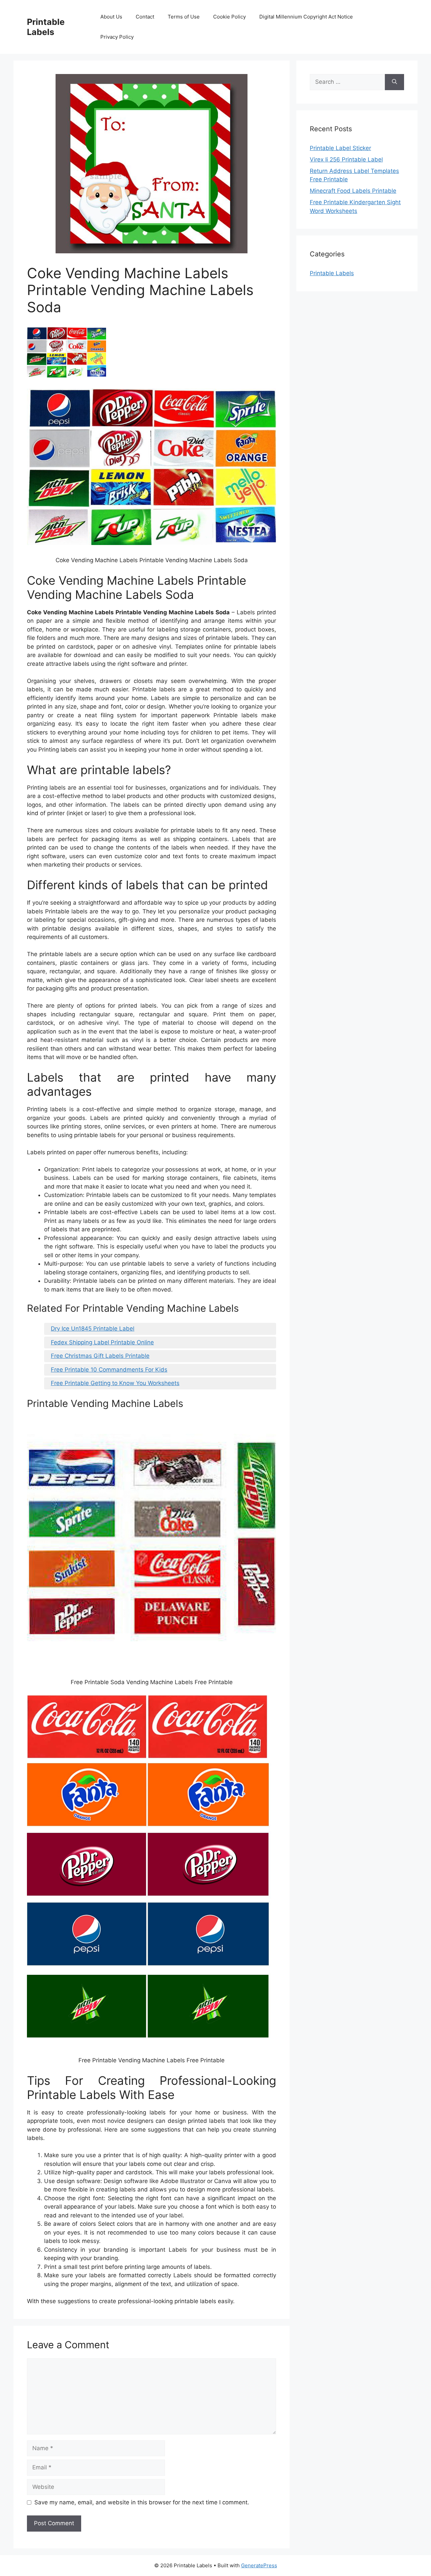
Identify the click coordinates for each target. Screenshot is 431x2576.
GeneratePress (259, 2565)
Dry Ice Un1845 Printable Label (93, 1329)
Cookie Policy (229, 17)
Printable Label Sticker (340, 148)
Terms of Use (184, 17)
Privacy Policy (117, 37)
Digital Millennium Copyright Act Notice (306, 17)
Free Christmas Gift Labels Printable (100, 1356)
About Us (111, 17)
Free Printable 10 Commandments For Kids (109, 1370)
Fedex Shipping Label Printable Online (102, 1342)
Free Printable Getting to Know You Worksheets (115, 1383)
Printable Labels (46, 27)
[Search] (394, 82)
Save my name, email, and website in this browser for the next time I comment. (142, 2502)
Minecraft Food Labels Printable (353, 191)
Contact (145, 17)
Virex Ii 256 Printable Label (346, 159)
